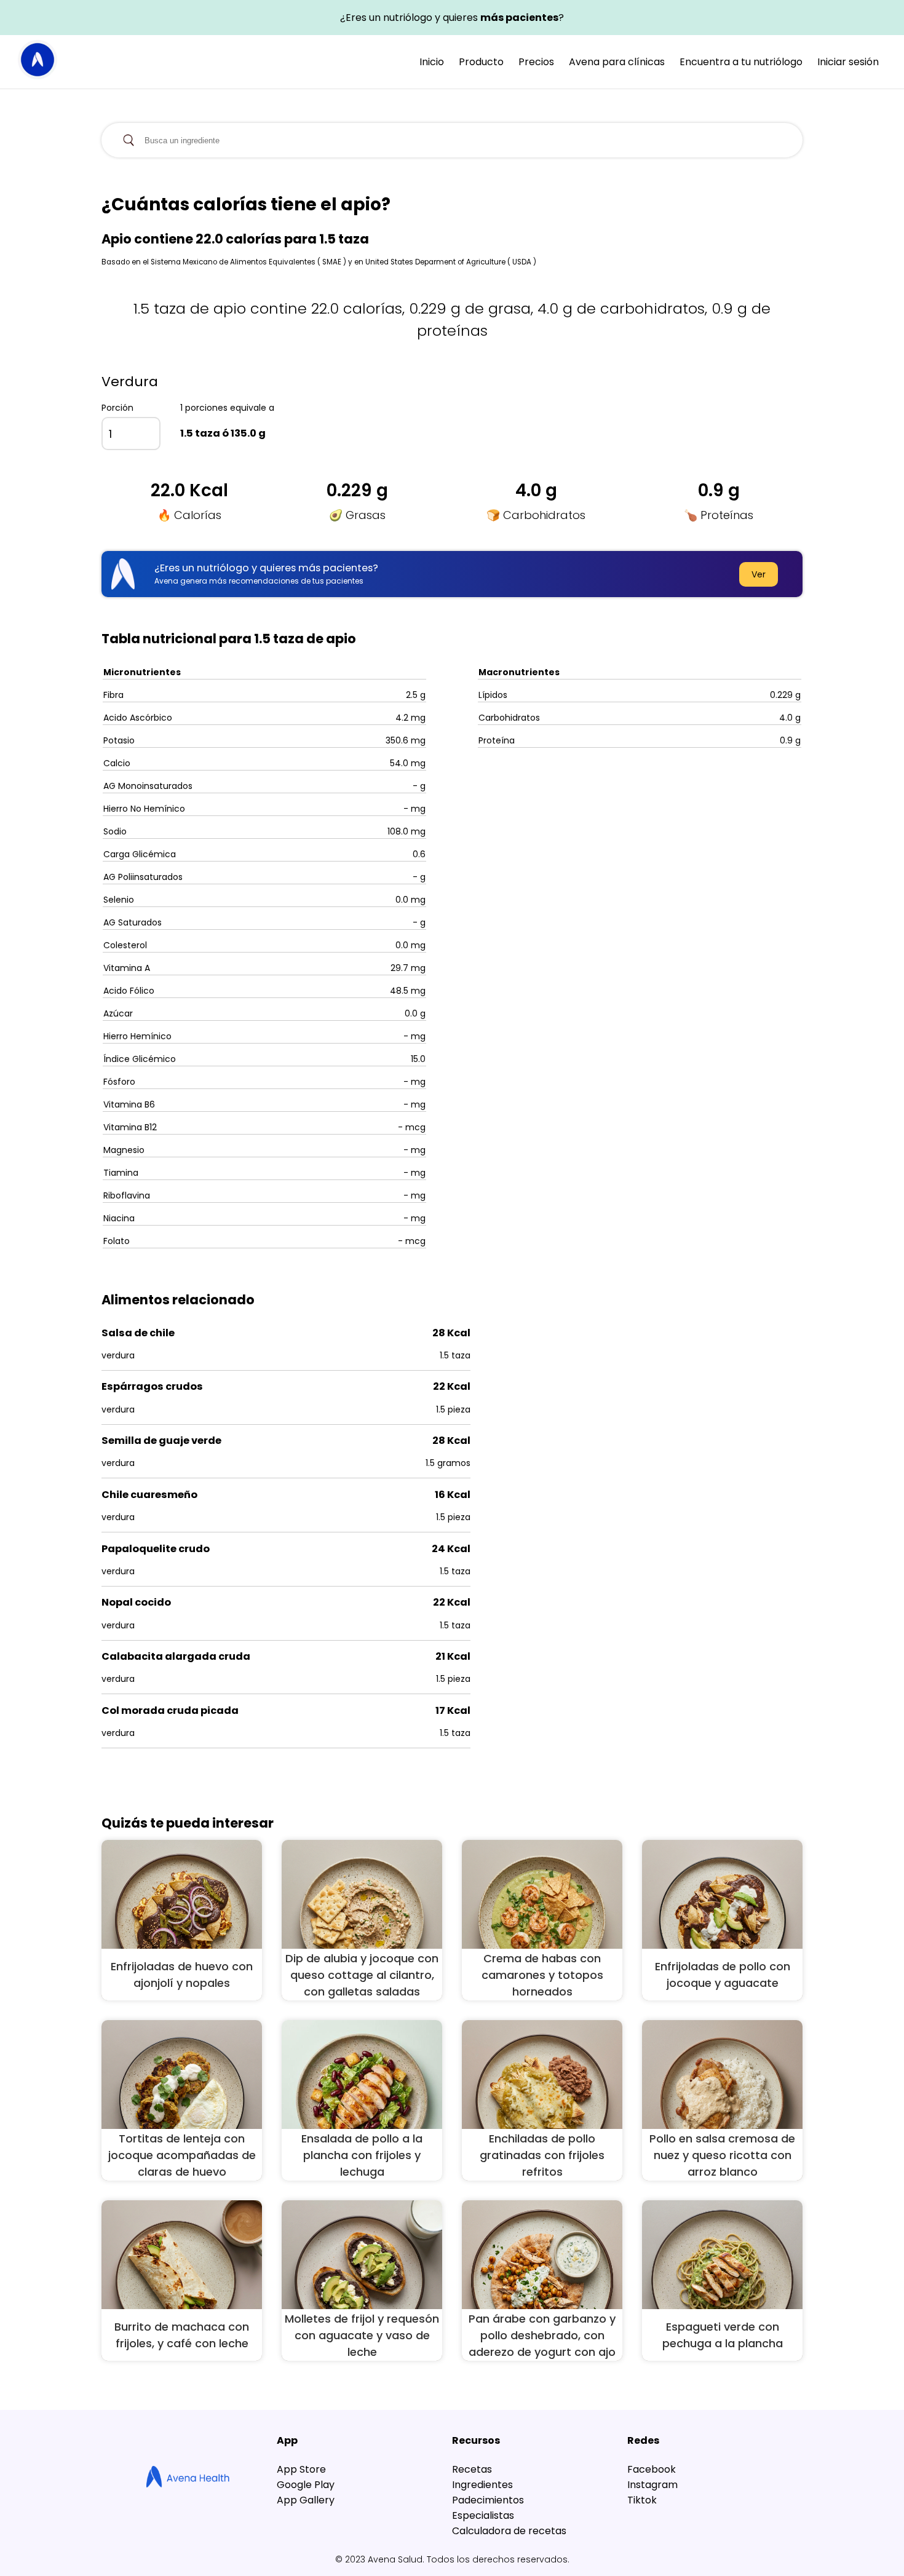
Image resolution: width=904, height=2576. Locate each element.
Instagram (652, 2485)
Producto (481, 62)
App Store (301, 2469)
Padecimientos (488, 2500)
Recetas (472, 2469)
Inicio (432, 62)
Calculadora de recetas (509, 2531)
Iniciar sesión (848, 62)
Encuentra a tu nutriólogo (741, 62)
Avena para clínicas (617, 62)
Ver (759, 574)
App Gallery (306, 2500)
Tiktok (642, 2500)
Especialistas (483, 2515)
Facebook (652, 2469)
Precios (536, 62)
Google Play (306, 2485)
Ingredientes (482, 2485)
